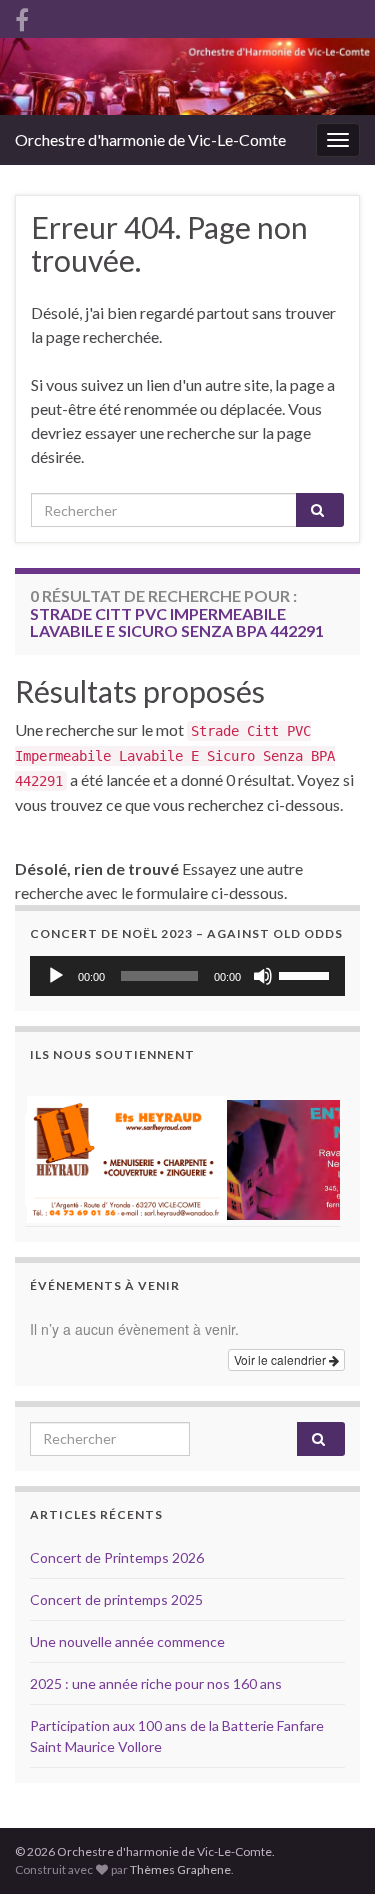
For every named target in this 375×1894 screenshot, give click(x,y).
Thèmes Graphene (180, 1869)
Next (319, 1152)
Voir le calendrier (281, 1359)
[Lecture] (56, 976)
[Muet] (263, 976)
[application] (187, 976)
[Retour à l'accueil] (187, 76)
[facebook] (22, 16)
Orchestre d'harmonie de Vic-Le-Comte (150, 139)
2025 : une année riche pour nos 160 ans (156, 1683)
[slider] (307, 974)
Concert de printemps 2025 (116, 1599)
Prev (56, 1152)
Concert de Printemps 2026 (117, 1557)
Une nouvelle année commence (127, 1641)
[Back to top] (330, 1775)
